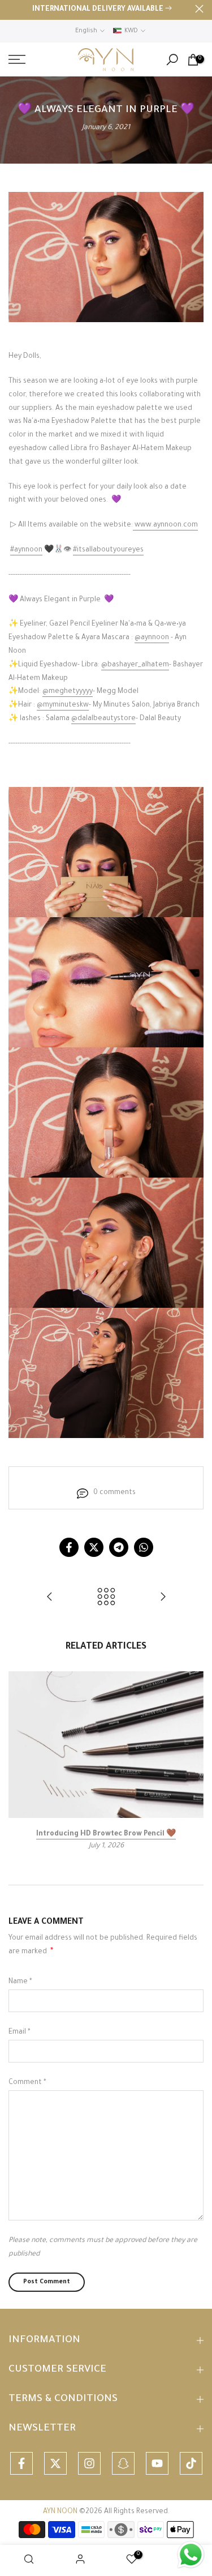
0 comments (114, 1493)
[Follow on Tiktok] (191, 2463)
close (199, 9)
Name (20, 1982)
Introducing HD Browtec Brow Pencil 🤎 (106, 1834)
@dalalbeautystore (103, 719)
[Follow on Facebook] (21, 2463)
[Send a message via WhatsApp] (191, 2555)
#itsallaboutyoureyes (108, 550)
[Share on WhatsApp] (144, 1547)
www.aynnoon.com (166, 525)
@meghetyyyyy (68, 692)
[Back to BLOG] (106, 1599)
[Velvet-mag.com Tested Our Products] (50, 1599)
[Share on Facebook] (69, 1547)
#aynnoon (26, 550)
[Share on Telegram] (119, 1547)
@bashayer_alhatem (135, 665)
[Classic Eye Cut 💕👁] (163, 1599)
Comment (27, 2083)
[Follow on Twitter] (55, 2463)
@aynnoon (152, 638)
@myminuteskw (63, 705)
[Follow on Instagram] (89, 2463)
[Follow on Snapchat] (123, 2463)
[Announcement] (102, 10)
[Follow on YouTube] (157, 2463)
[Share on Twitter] (94, 1547)
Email (20, 2032)
